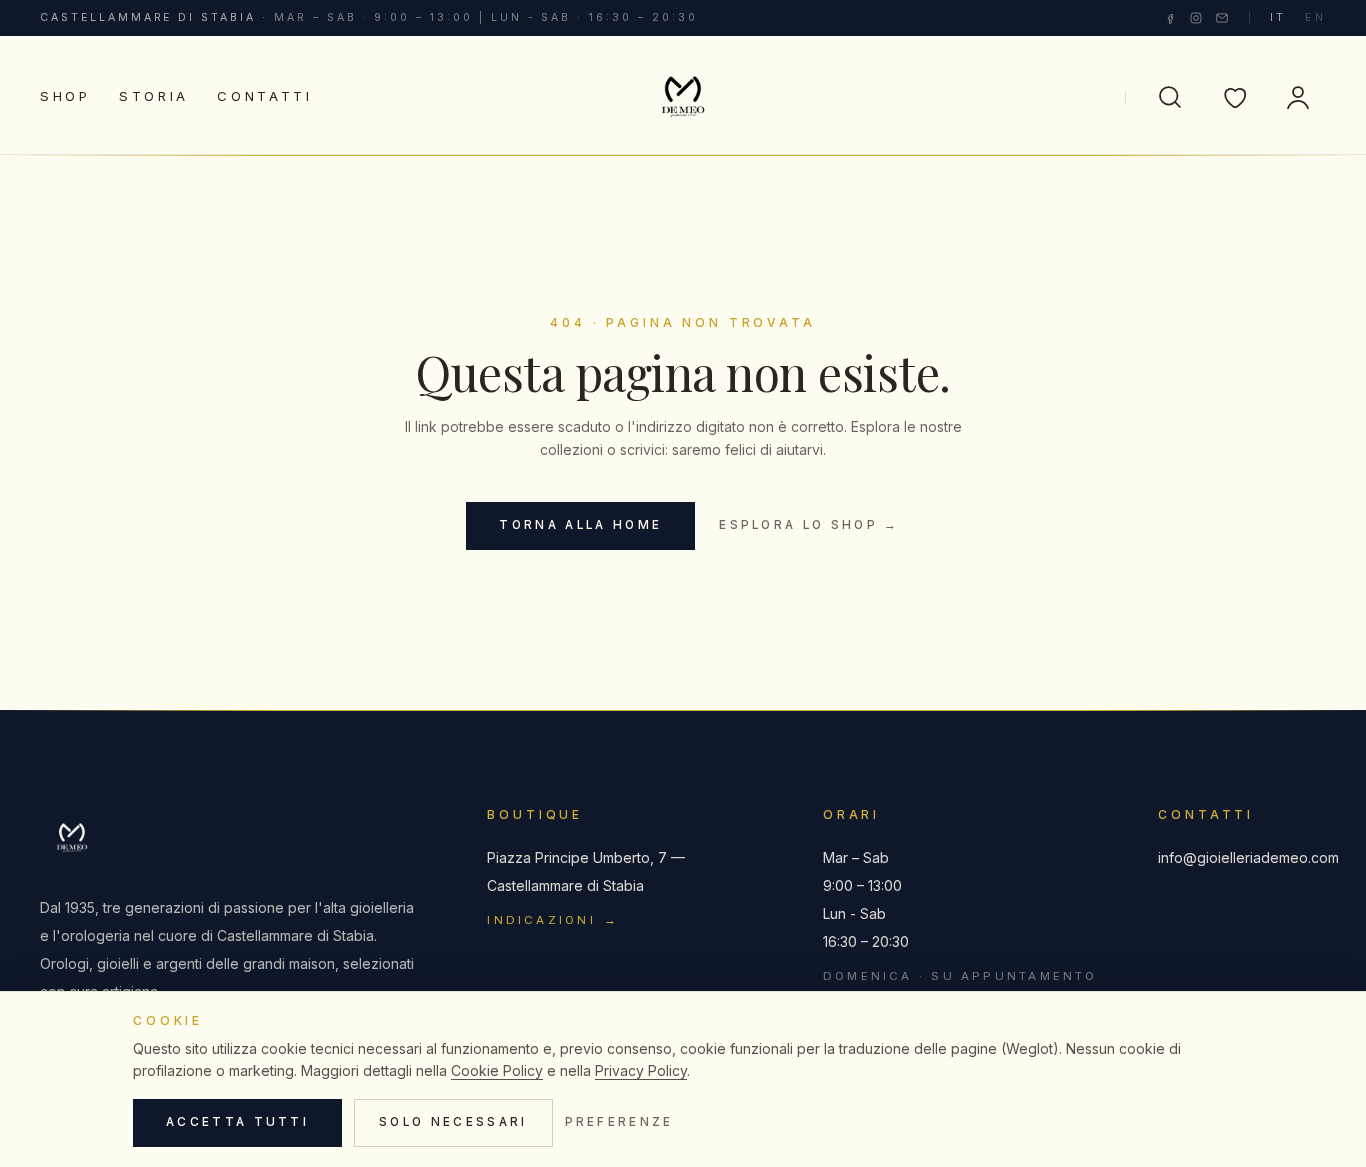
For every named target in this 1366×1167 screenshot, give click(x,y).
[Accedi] (1298, 97)
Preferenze (619, 1122)
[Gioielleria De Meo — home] (683, 97)
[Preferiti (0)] (1234, 97)
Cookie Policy (497, 1070)
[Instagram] (1196, 18)
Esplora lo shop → (809, 525)
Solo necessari (453, 1122)
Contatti (265, 96)
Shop (65, 96)
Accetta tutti (237, 1122)
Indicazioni (553, 920)
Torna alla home (580, 525)
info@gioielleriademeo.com (1242, 857)
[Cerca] (1170, 97)
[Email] (1222, 18)
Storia (154, 96)
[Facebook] (1170, 18)
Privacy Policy (641, 1070)
